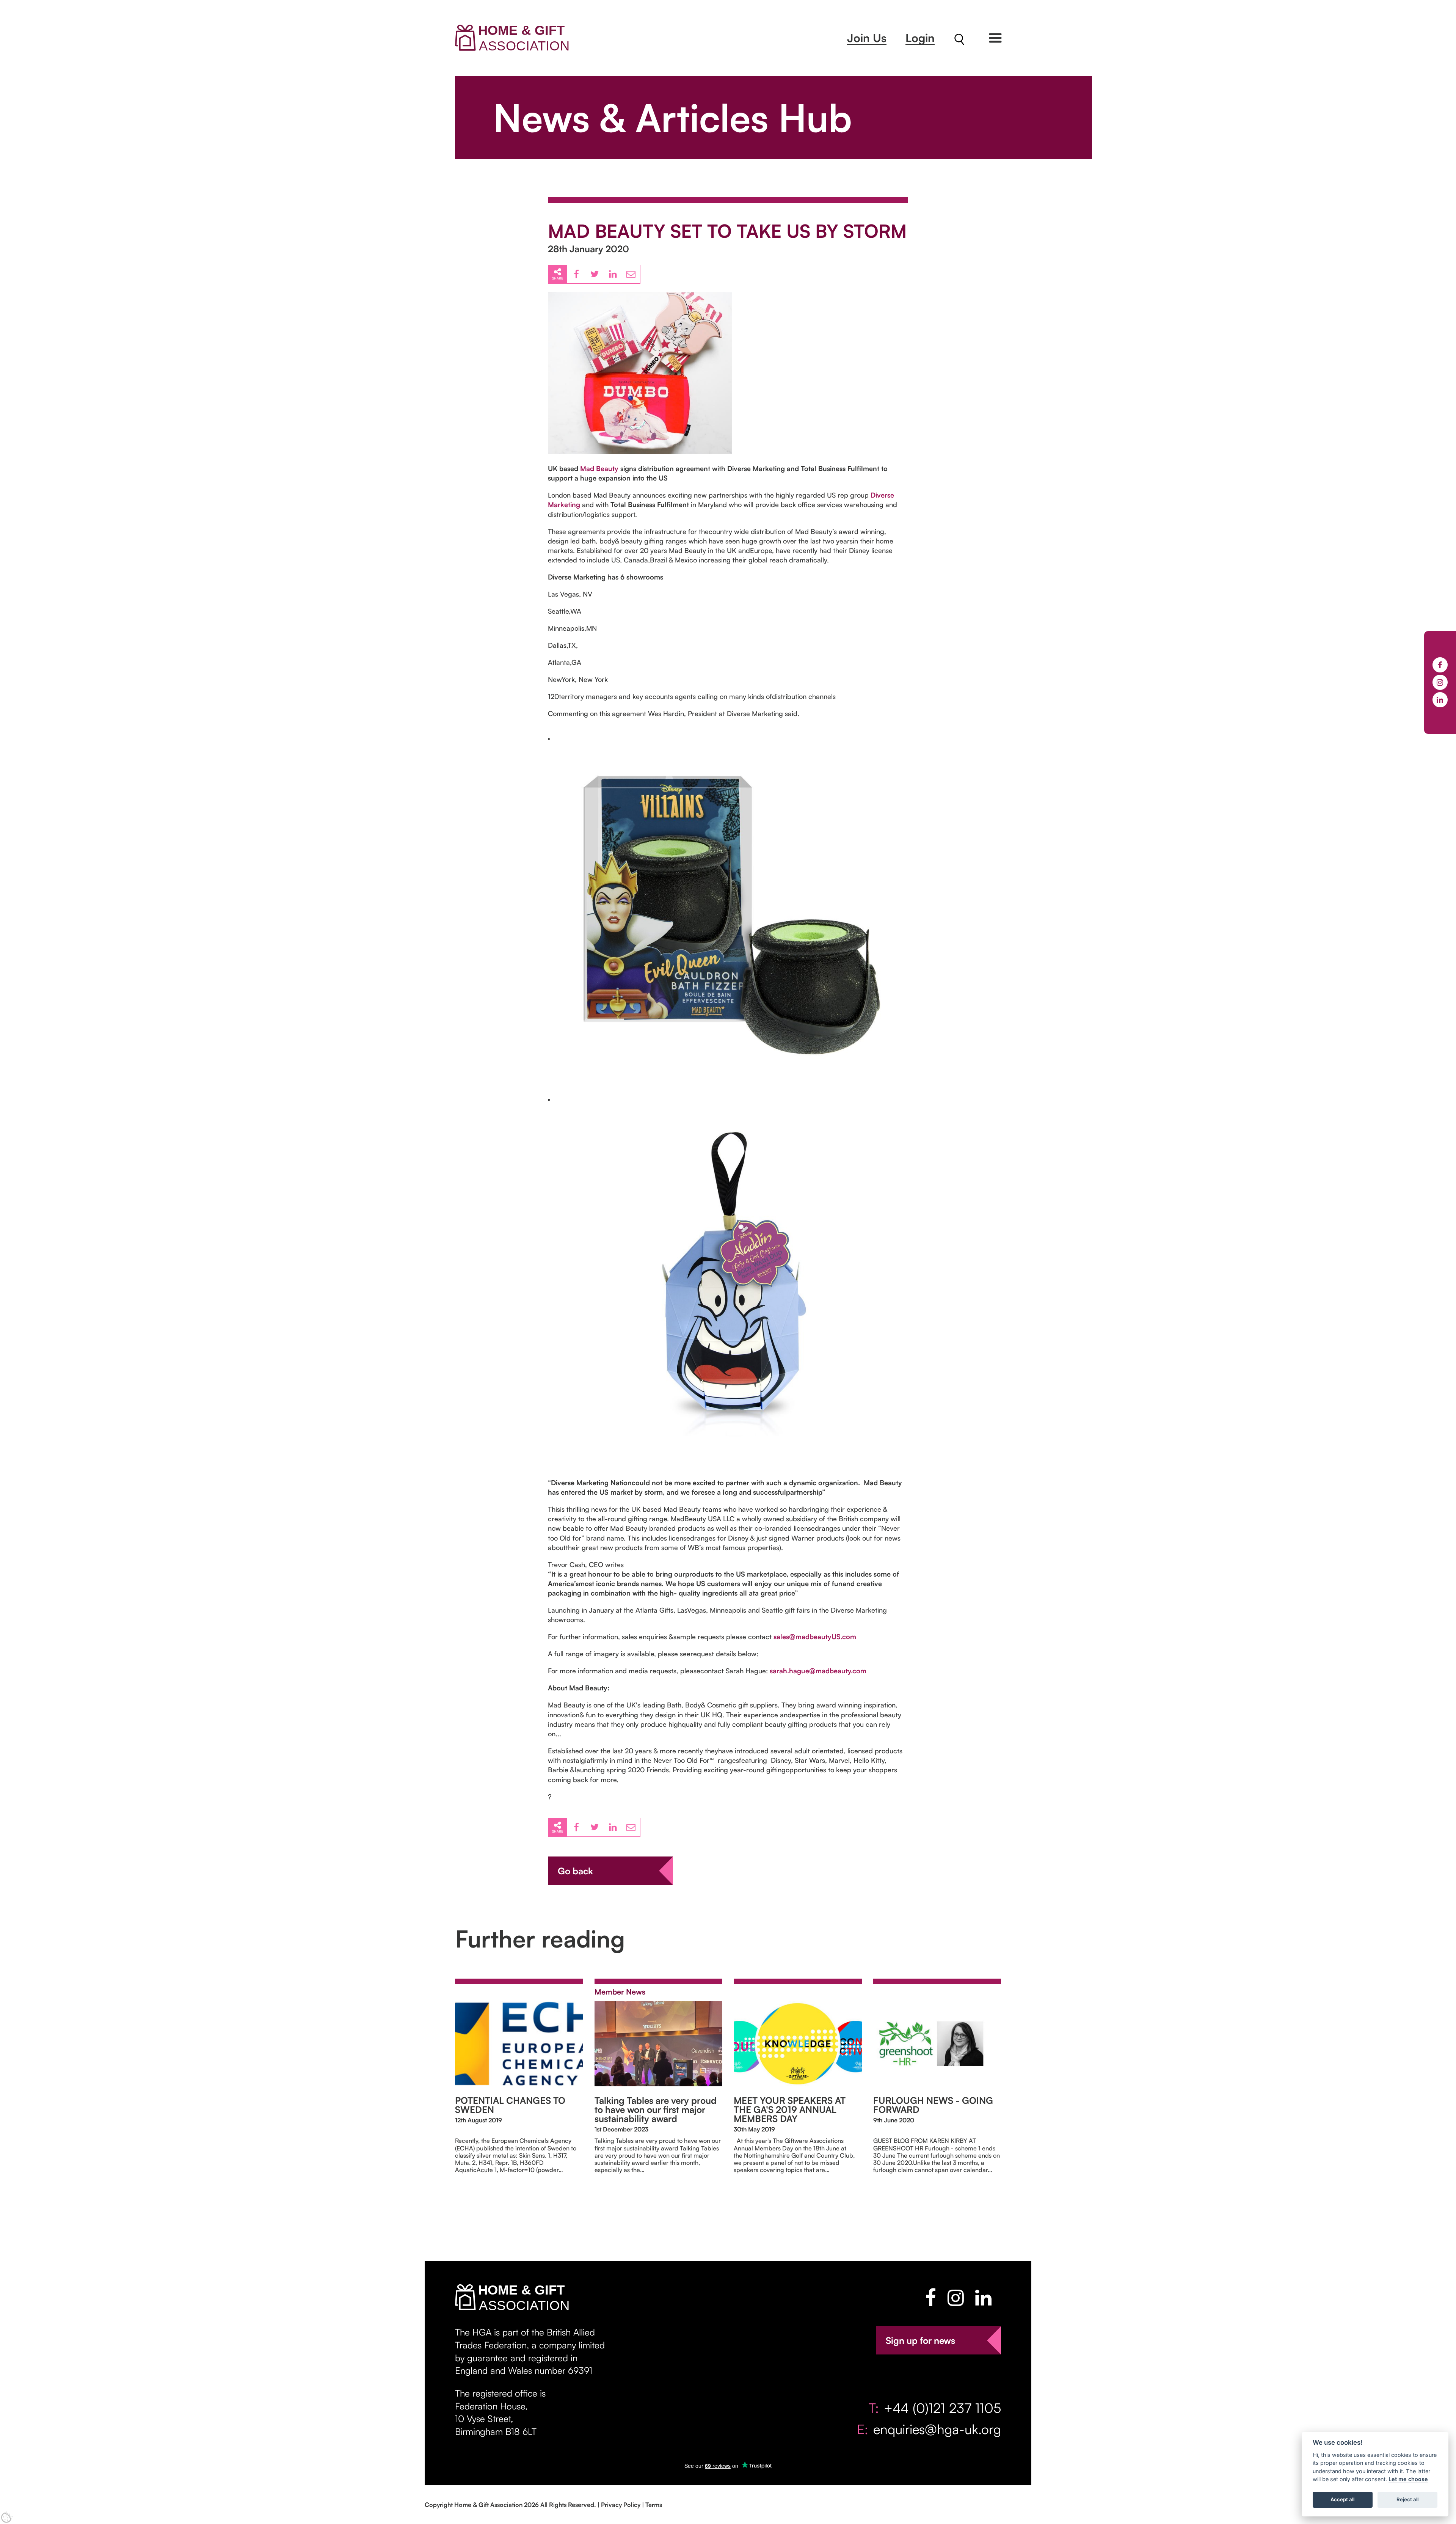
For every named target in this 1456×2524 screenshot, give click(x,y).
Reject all (1407, 2500)
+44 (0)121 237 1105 (942, 2408)
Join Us (867, 38)
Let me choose (1408, 2479)
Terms (654, 2505)
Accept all (1342, 2500)
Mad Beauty (599, 468)
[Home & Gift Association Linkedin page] (983, 2298)
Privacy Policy (621, 2505)
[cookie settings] (7, 2517)
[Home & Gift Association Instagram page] (956, 2298)
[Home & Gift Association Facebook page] (931, 2298)
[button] (995, 38)
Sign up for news (920, 2340)
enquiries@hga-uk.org (937, 2429)
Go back (575, 1871)
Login (920, 38)
